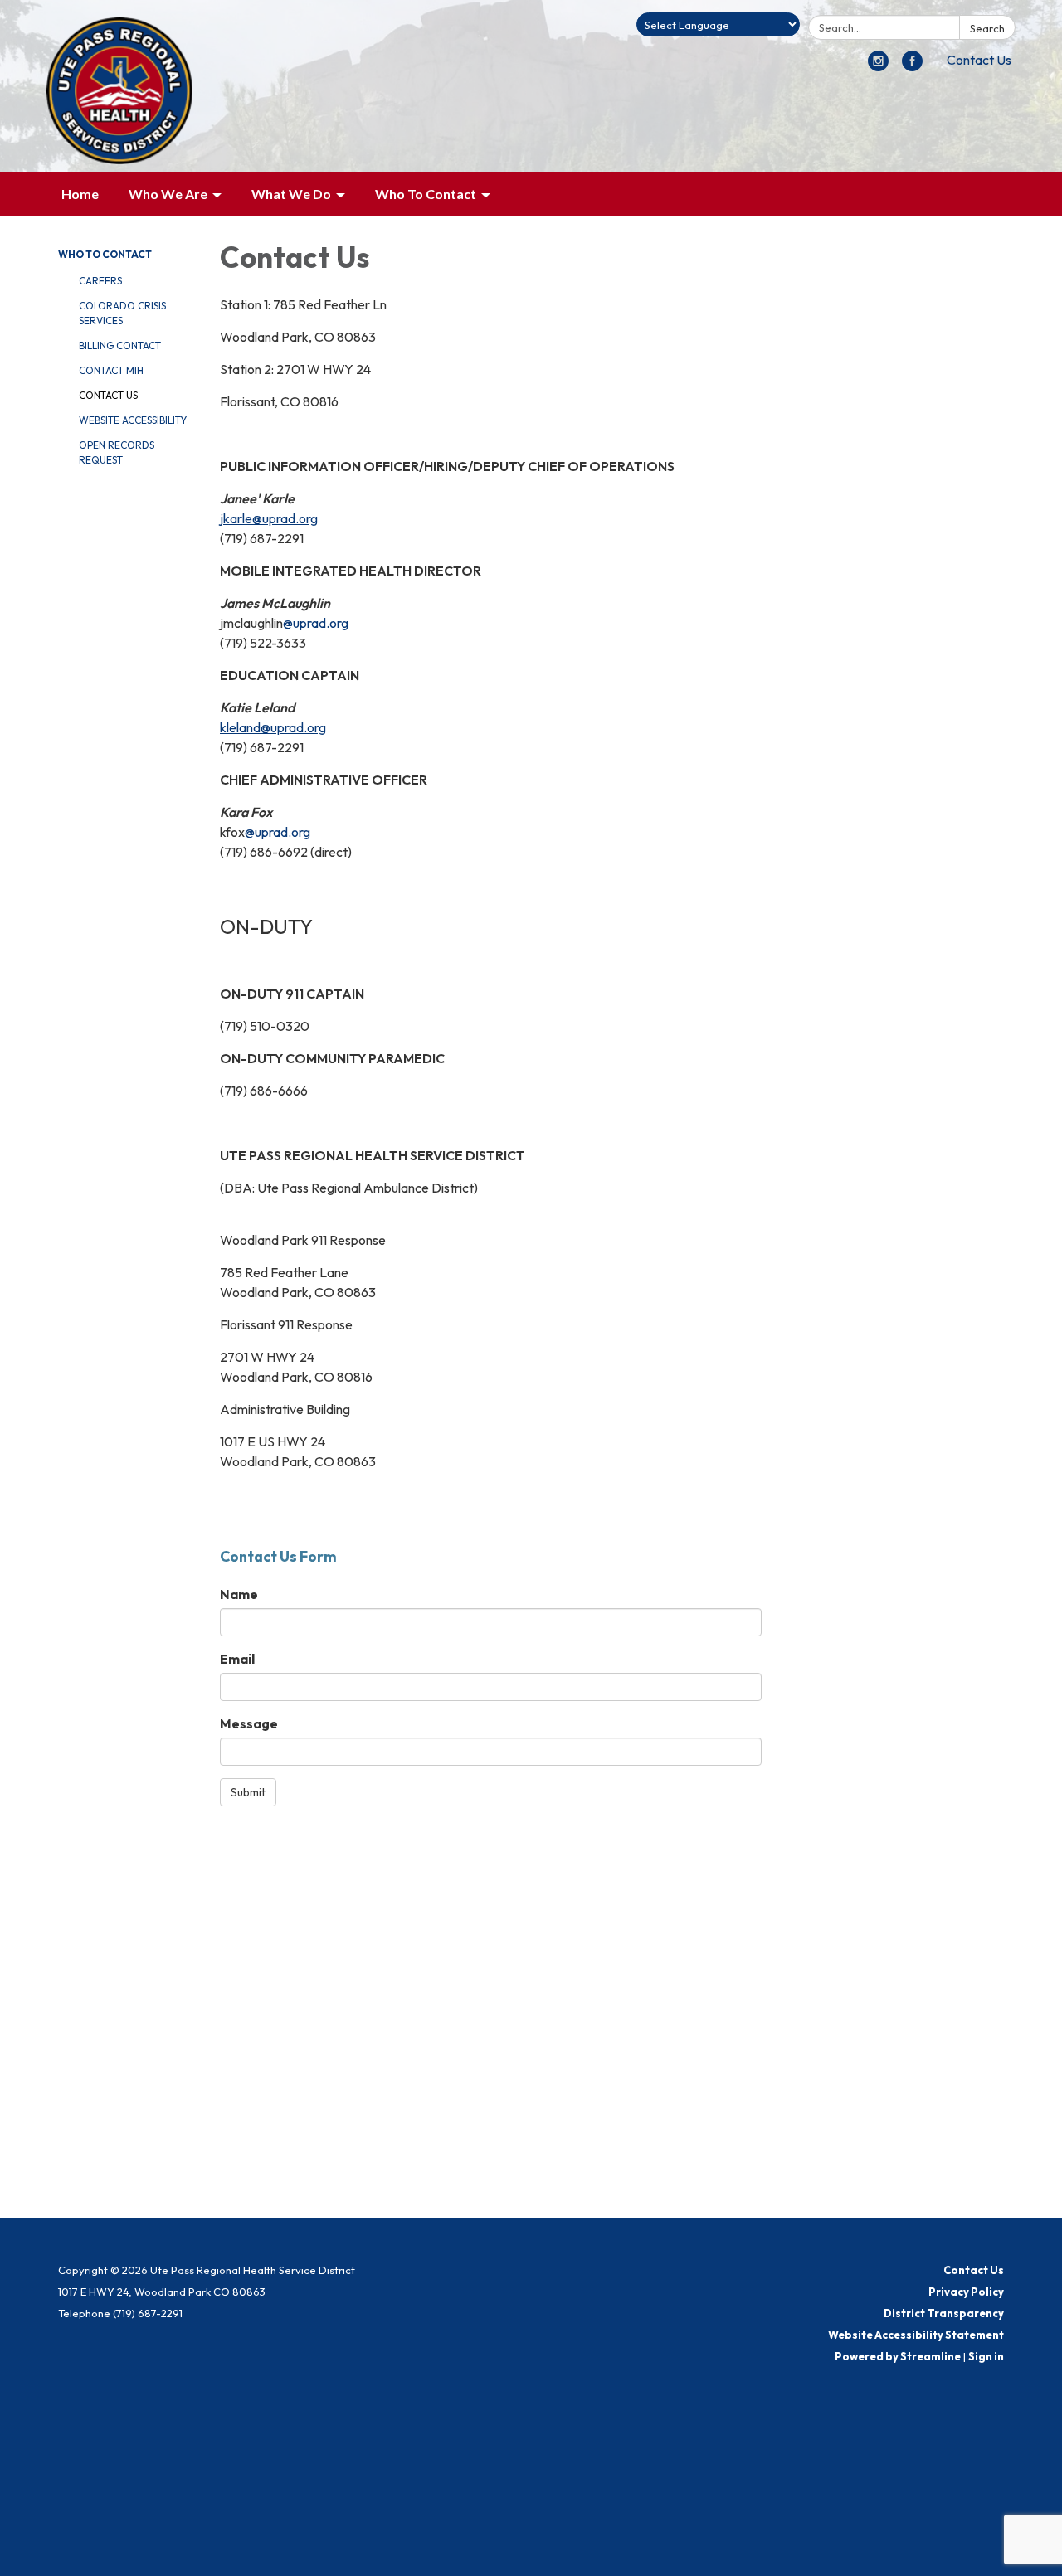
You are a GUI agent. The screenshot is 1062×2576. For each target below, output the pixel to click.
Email (237, 1659)
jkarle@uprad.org (269, 518)
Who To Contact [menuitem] (426, 194)
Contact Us (979, 60)
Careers (100, 281)
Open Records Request (117, 452)
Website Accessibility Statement (916, 2335)
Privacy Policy (966, 2292)
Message (249, 1723)
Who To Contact (105, 254)
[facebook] (912, 66)
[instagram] (878, 66)
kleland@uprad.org (273, 727)
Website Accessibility (133, 420)
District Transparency (944, 2313)
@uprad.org (316, 623)
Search (987, 28)
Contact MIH (111, 370)
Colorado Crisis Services (122, 313)
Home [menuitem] (80, 194)
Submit (248, 1792)
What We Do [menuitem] (291, 194)
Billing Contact (120, 345)
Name (239, 1594)
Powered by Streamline (898, 2356)
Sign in (986, 2356)
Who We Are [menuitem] (168, 194)
